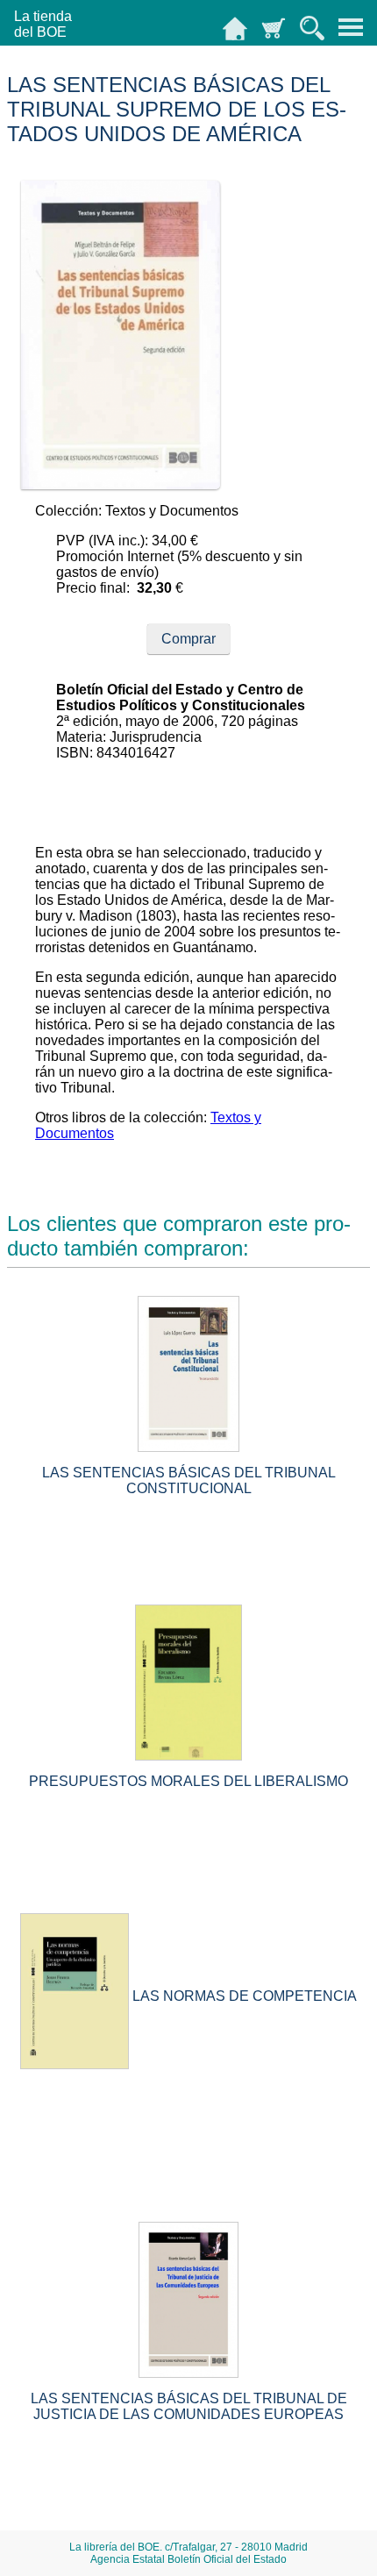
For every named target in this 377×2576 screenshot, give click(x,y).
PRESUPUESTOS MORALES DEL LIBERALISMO (188, 1781)
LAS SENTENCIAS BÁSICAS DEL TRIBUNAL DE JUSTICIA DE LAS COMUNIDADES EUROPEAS (189, 2406)
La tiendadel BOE (43, 24)
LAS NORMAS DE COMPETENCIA (245, 1996)
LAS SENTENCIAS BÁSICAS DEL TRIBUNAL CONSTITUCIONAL (189, 1480)
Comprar (188, 639)
